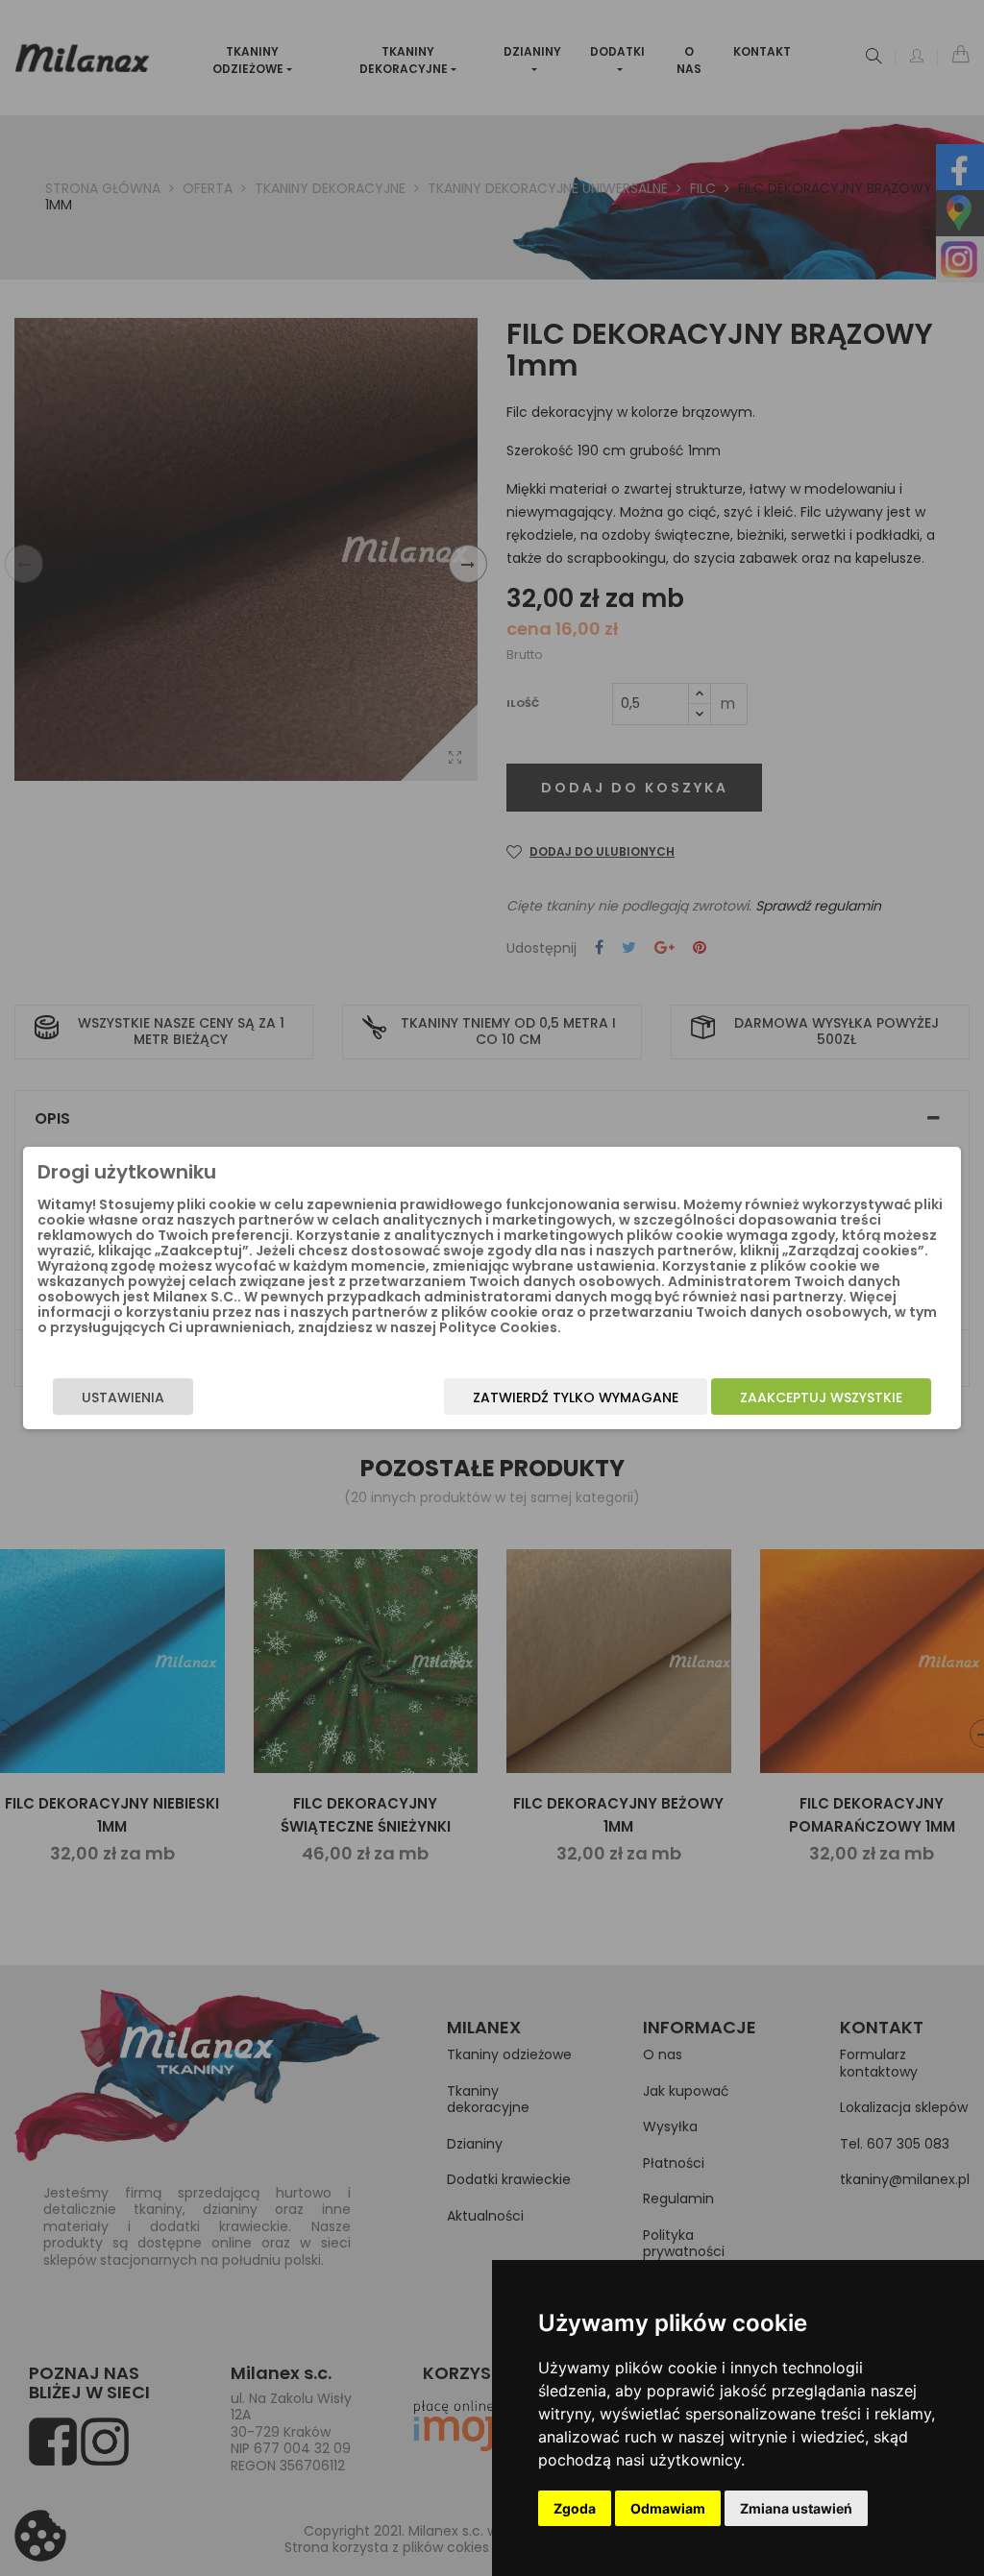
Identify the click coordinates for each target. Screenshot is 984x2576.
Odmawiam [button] (668, 2508)
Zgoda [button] (575, 2508)
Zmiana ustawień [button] (796, 2508)
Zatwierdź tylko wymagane (576, 1397)
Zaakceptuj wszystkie (821, 1397)
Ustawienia (123, 1397)
